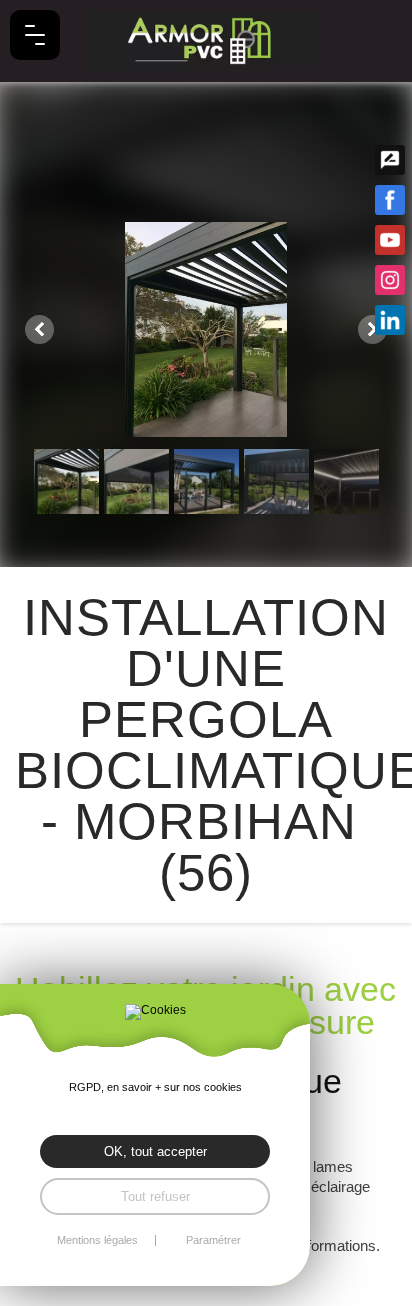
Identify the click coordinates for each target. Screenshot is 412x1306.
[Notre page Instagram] (390, 280)
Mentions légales (97, 1240)
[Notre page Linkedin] (390, 320)
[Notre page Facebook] (390, 200)
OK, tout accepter (155, 1151)
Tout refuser (155, 1196)
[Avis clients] (390, 160)
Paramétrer (213, 1240)
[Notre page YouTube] (390, 240)
